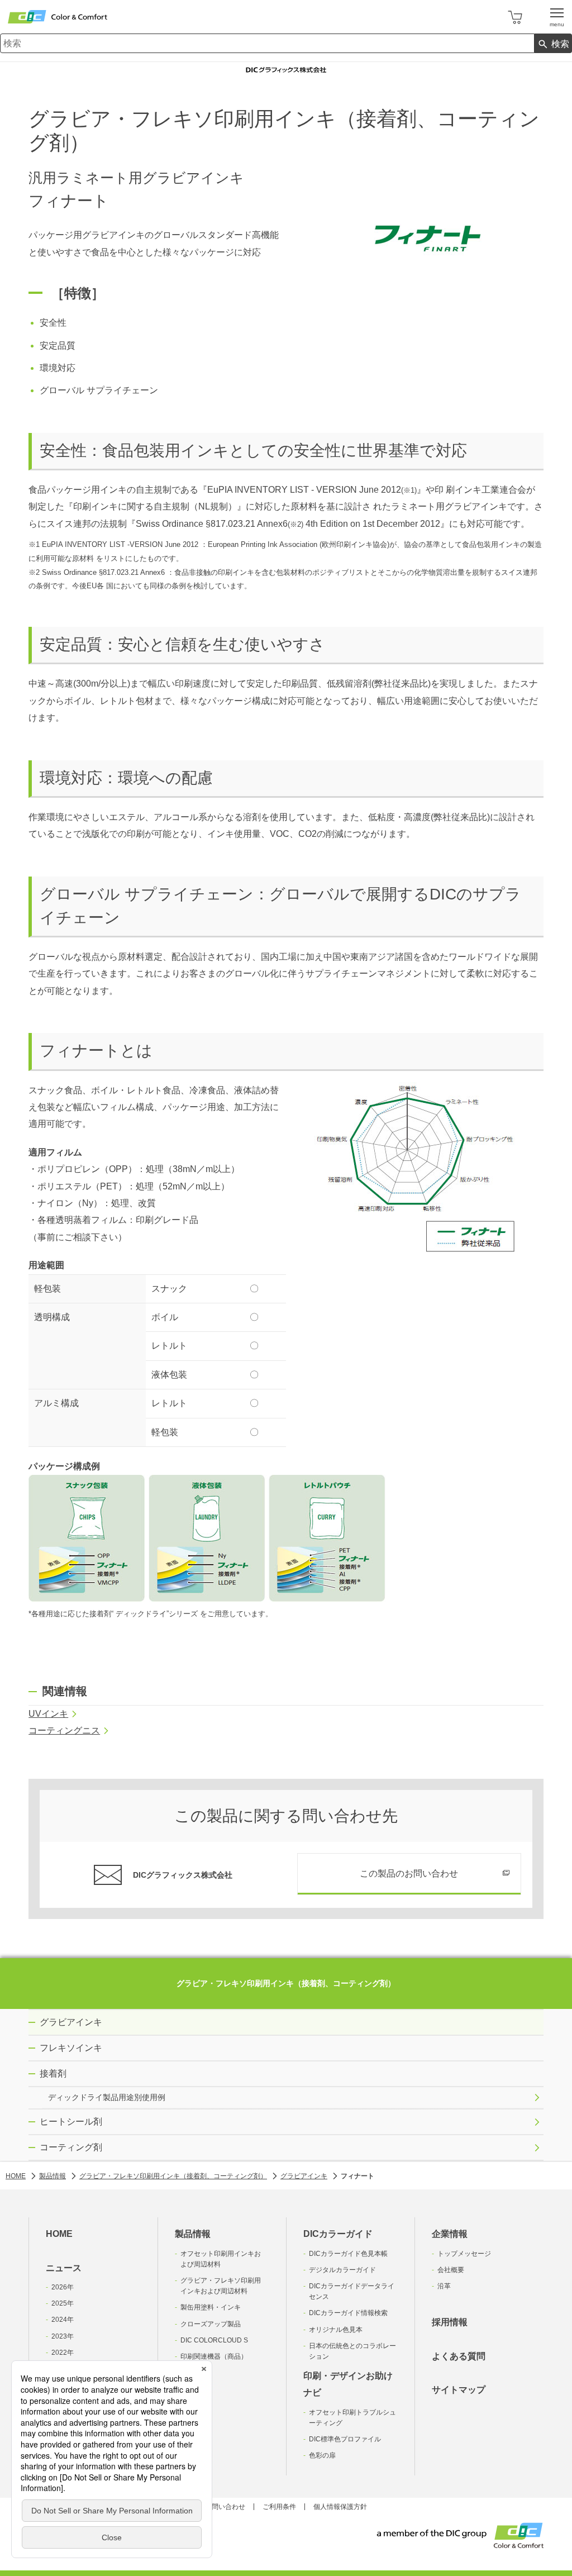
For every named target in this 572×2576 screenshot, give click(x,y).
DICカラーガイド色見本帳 (348, 2254)
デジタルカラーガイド (342, 2270)
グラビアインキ (71, 2022)
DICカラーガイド (338, 2234)
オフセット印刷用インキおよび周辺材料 (221, 2259)
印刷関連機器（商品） (214, 2356)
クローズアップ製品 (211, 2324)
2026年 (63, 2287)
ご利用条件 (279, 2507)
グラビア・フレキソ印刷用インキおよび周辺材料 (221, 2286)
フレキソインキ (71, 2048)
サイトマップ (459, 2390)
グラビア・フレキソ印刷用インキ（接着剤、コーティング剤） (286, 1983)
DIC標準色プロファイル (345, 2439)
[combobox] (267, 43)
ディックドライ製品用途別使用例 (107, 2097)
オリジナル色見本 (336, 2330)
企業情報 (450, 2234)
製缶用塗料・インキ (211, 2307)
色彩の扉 (322, 2455)
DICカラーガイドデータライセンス (352, 2291)
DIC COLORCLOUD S (214, 2340)
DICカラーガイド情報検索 (348, 2313)
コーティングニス (64, 1730)
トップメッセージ (464, 2254)
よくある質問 (459, 2356)
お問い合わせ (225, 2507)
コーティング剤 (71, 2147)
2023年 (63, 2336)
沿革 (444, 2286)
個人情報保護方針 (340, 2507)
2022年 (63, 2353)
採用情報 (450, 2322)
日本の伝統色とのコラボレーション (352, 2351)
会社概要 (451, 2270)
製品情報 (193, 2234)
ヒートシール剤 (71, 2122)
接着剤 (53, 2073)
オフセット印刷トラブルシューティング (352, 2418)
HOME (59, 2234)
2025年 (63, 2303)
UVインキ (48, 1714)
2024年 (63, 2320)
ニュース (64, 2268)
